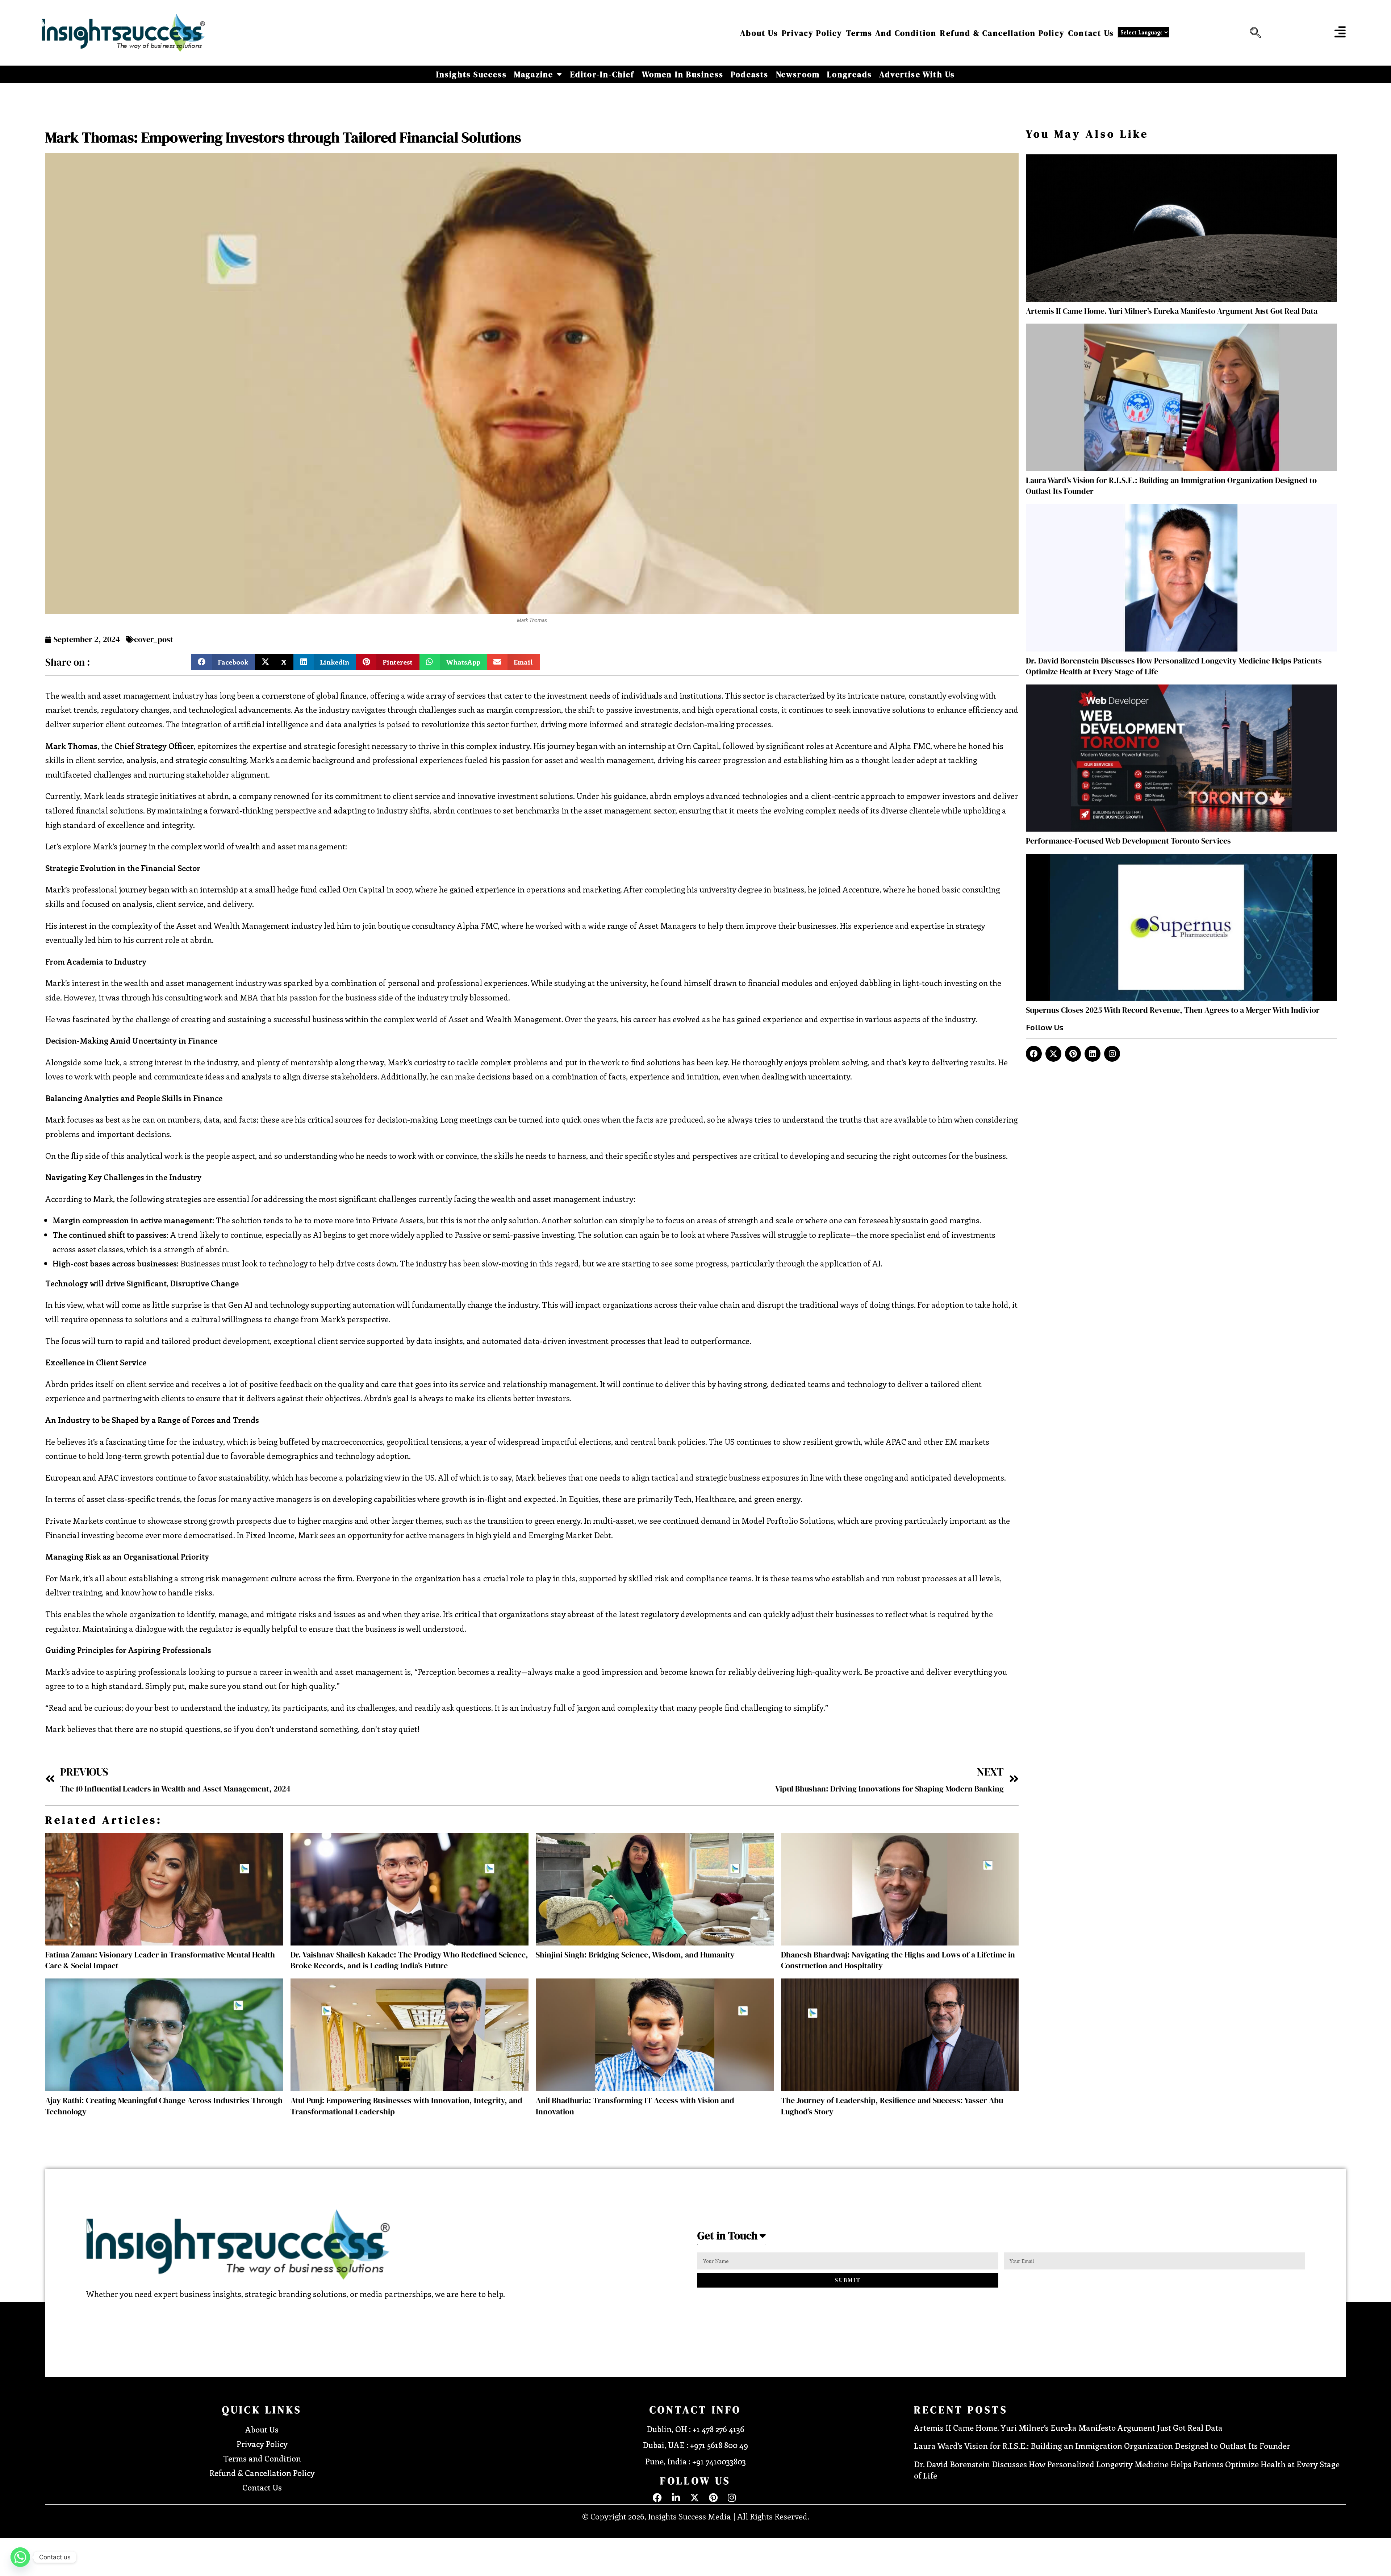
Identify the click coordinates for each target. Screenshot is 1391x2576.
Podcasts (750, 74)
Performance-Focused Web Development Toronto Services (1128, 841)
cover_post (154, 639)
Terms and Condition (891, 33)
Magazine (534, 74)
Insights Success (471, 74)
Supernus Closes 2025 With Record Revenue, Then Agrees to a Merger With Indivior (1173, 1010)
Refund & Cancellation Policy (1002, 33)
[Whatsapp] (20, 2557)
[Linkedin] (1093, 1054)
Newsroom (798, 74)
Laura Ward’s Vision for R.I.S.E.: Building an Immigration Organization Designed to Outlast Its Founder (1102, 2446)
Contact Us (1091, 33)
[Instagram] (1112, 1054)
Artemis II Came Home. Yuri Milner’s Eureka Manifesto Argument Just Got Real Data (1172, 311)
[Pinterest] (1073, 1054)
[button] (1254, 33)
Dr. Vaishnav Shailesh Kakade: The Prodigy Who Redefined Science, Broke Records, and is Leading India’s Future (409, 1960)
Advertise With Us (917, 74)
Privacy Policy (812, 33)
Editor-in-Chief (602, 74)
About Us (759, 33)
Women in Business (683, 74)
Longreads (849, 74)
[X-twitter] (1053, 1054)
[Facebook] (1034, 1054)
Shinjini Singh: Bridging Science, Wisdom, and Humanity (635, 1955)
